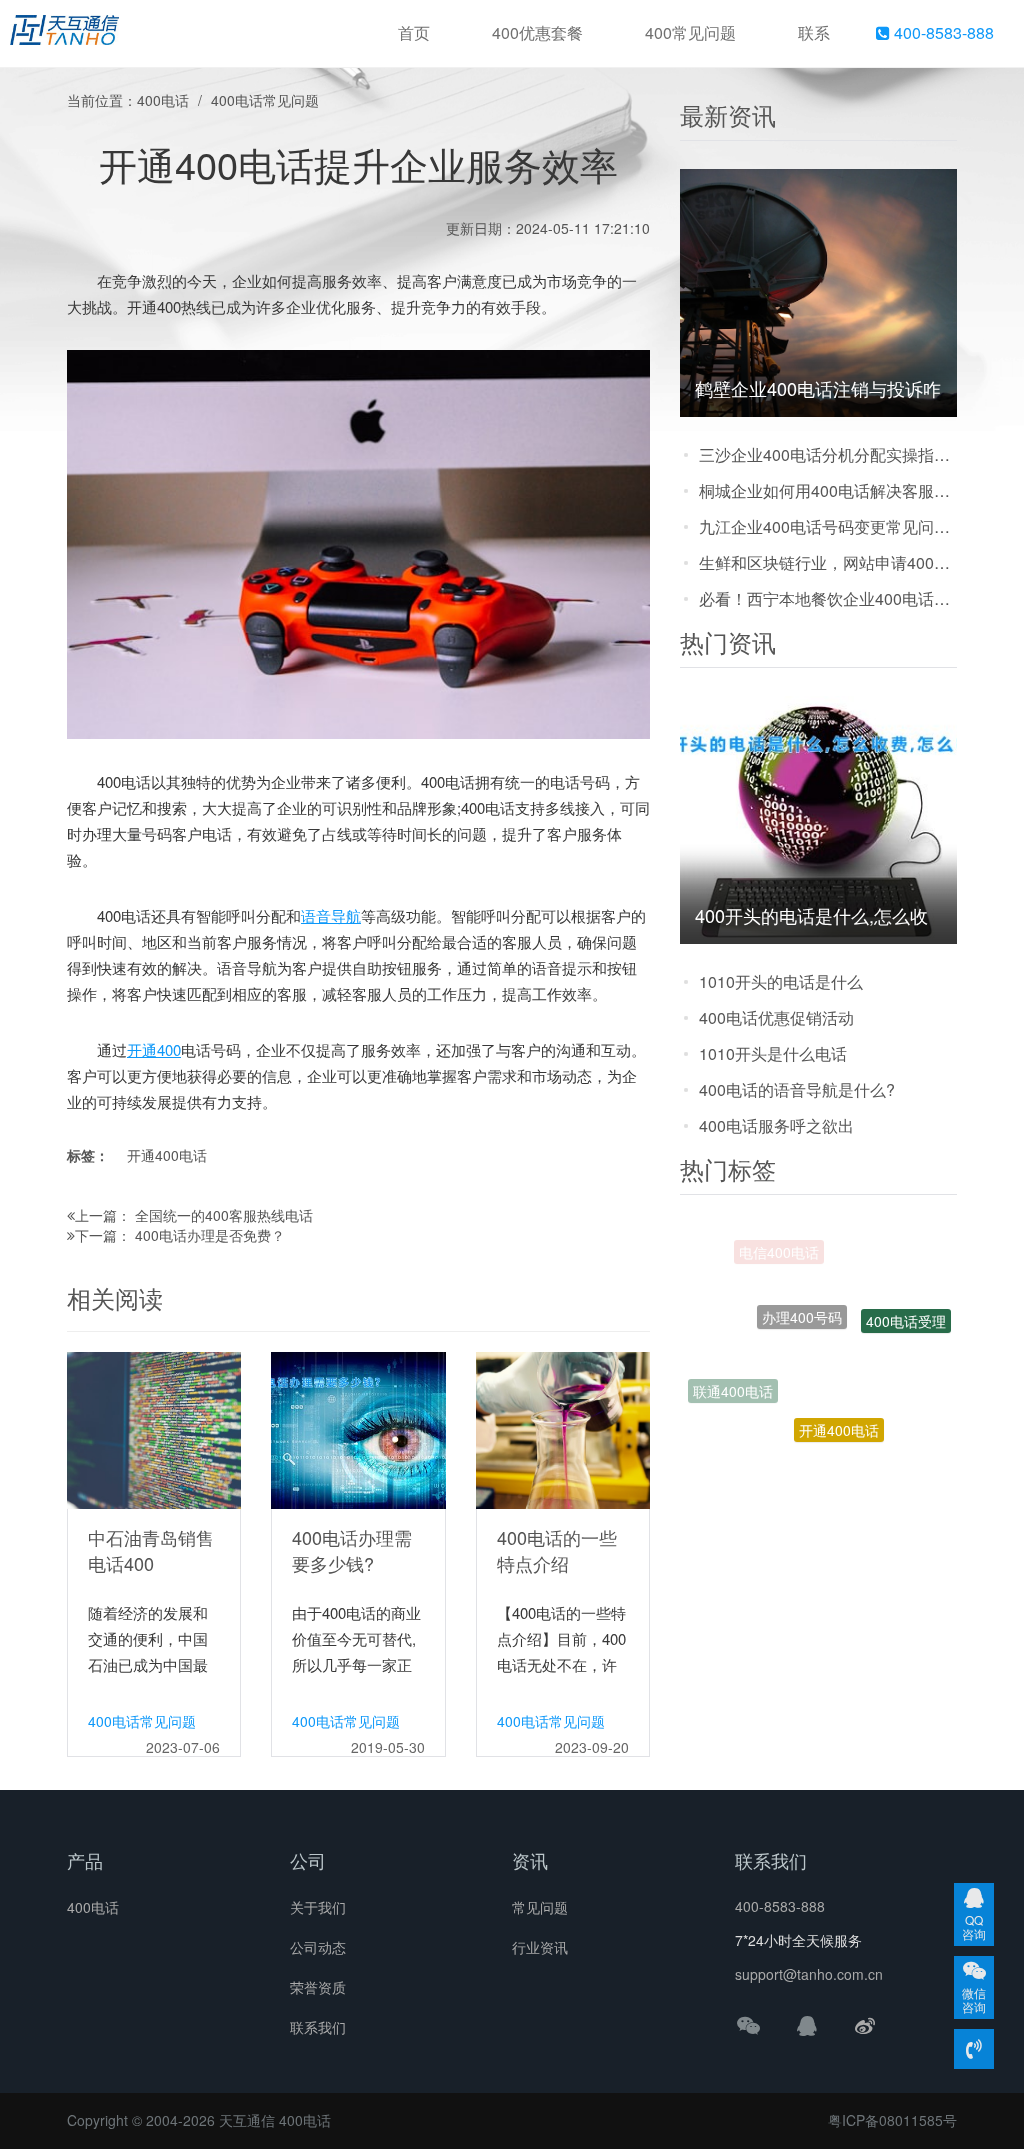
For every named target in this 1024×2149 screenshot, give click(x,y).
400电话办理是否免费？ (210, 1235)
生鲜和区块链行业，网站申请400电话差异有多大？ (828, 562)
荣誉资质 (318, 1987)
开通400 (154, 1049)
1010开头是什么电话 (773, 1053)
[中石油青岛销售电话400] (154, 1428)
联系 (814, 32)
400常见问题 (690, 32)
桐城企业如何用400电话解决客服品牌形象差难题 (828, 490)
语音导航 (331, 915)
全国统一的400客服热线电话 (224, 1215)
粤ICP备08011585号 (892, 2120)
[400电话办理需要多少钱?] (358, 1428)
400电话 (163, 100)
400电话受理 (906, 1303)
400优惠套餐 (537, 32)
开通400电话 (167, 1155)
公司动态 (318, 1947)
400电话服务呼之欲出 (776, 1125)
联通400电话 (733, 1378)
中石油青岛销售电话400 (151, 1550)
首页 (414, 32)
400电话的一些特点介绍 (557, 1550)
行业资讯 (540, 1947)
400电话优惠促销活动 (776, 1017)
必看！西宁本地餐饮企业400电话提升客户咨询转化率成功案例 (828, 598)
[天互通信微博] (865, 2025)
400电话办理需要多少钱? (352, 1550)
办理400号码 (802, 1275)
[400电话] (64, 34)
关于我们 (318, 1907)
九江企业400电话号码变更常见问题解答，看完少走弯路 (828, 526)
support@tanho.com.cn (809, 1974)
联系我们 (318, 2027)
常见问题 (540, 1907)
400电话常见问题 (265, 100)
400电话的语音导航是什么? (797, 1089)
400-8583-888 (942, 32)
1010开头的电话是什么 (781, 981)
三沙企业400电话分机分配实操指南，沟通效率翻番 (828, 454)
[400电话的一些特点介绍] (563, 1428)
